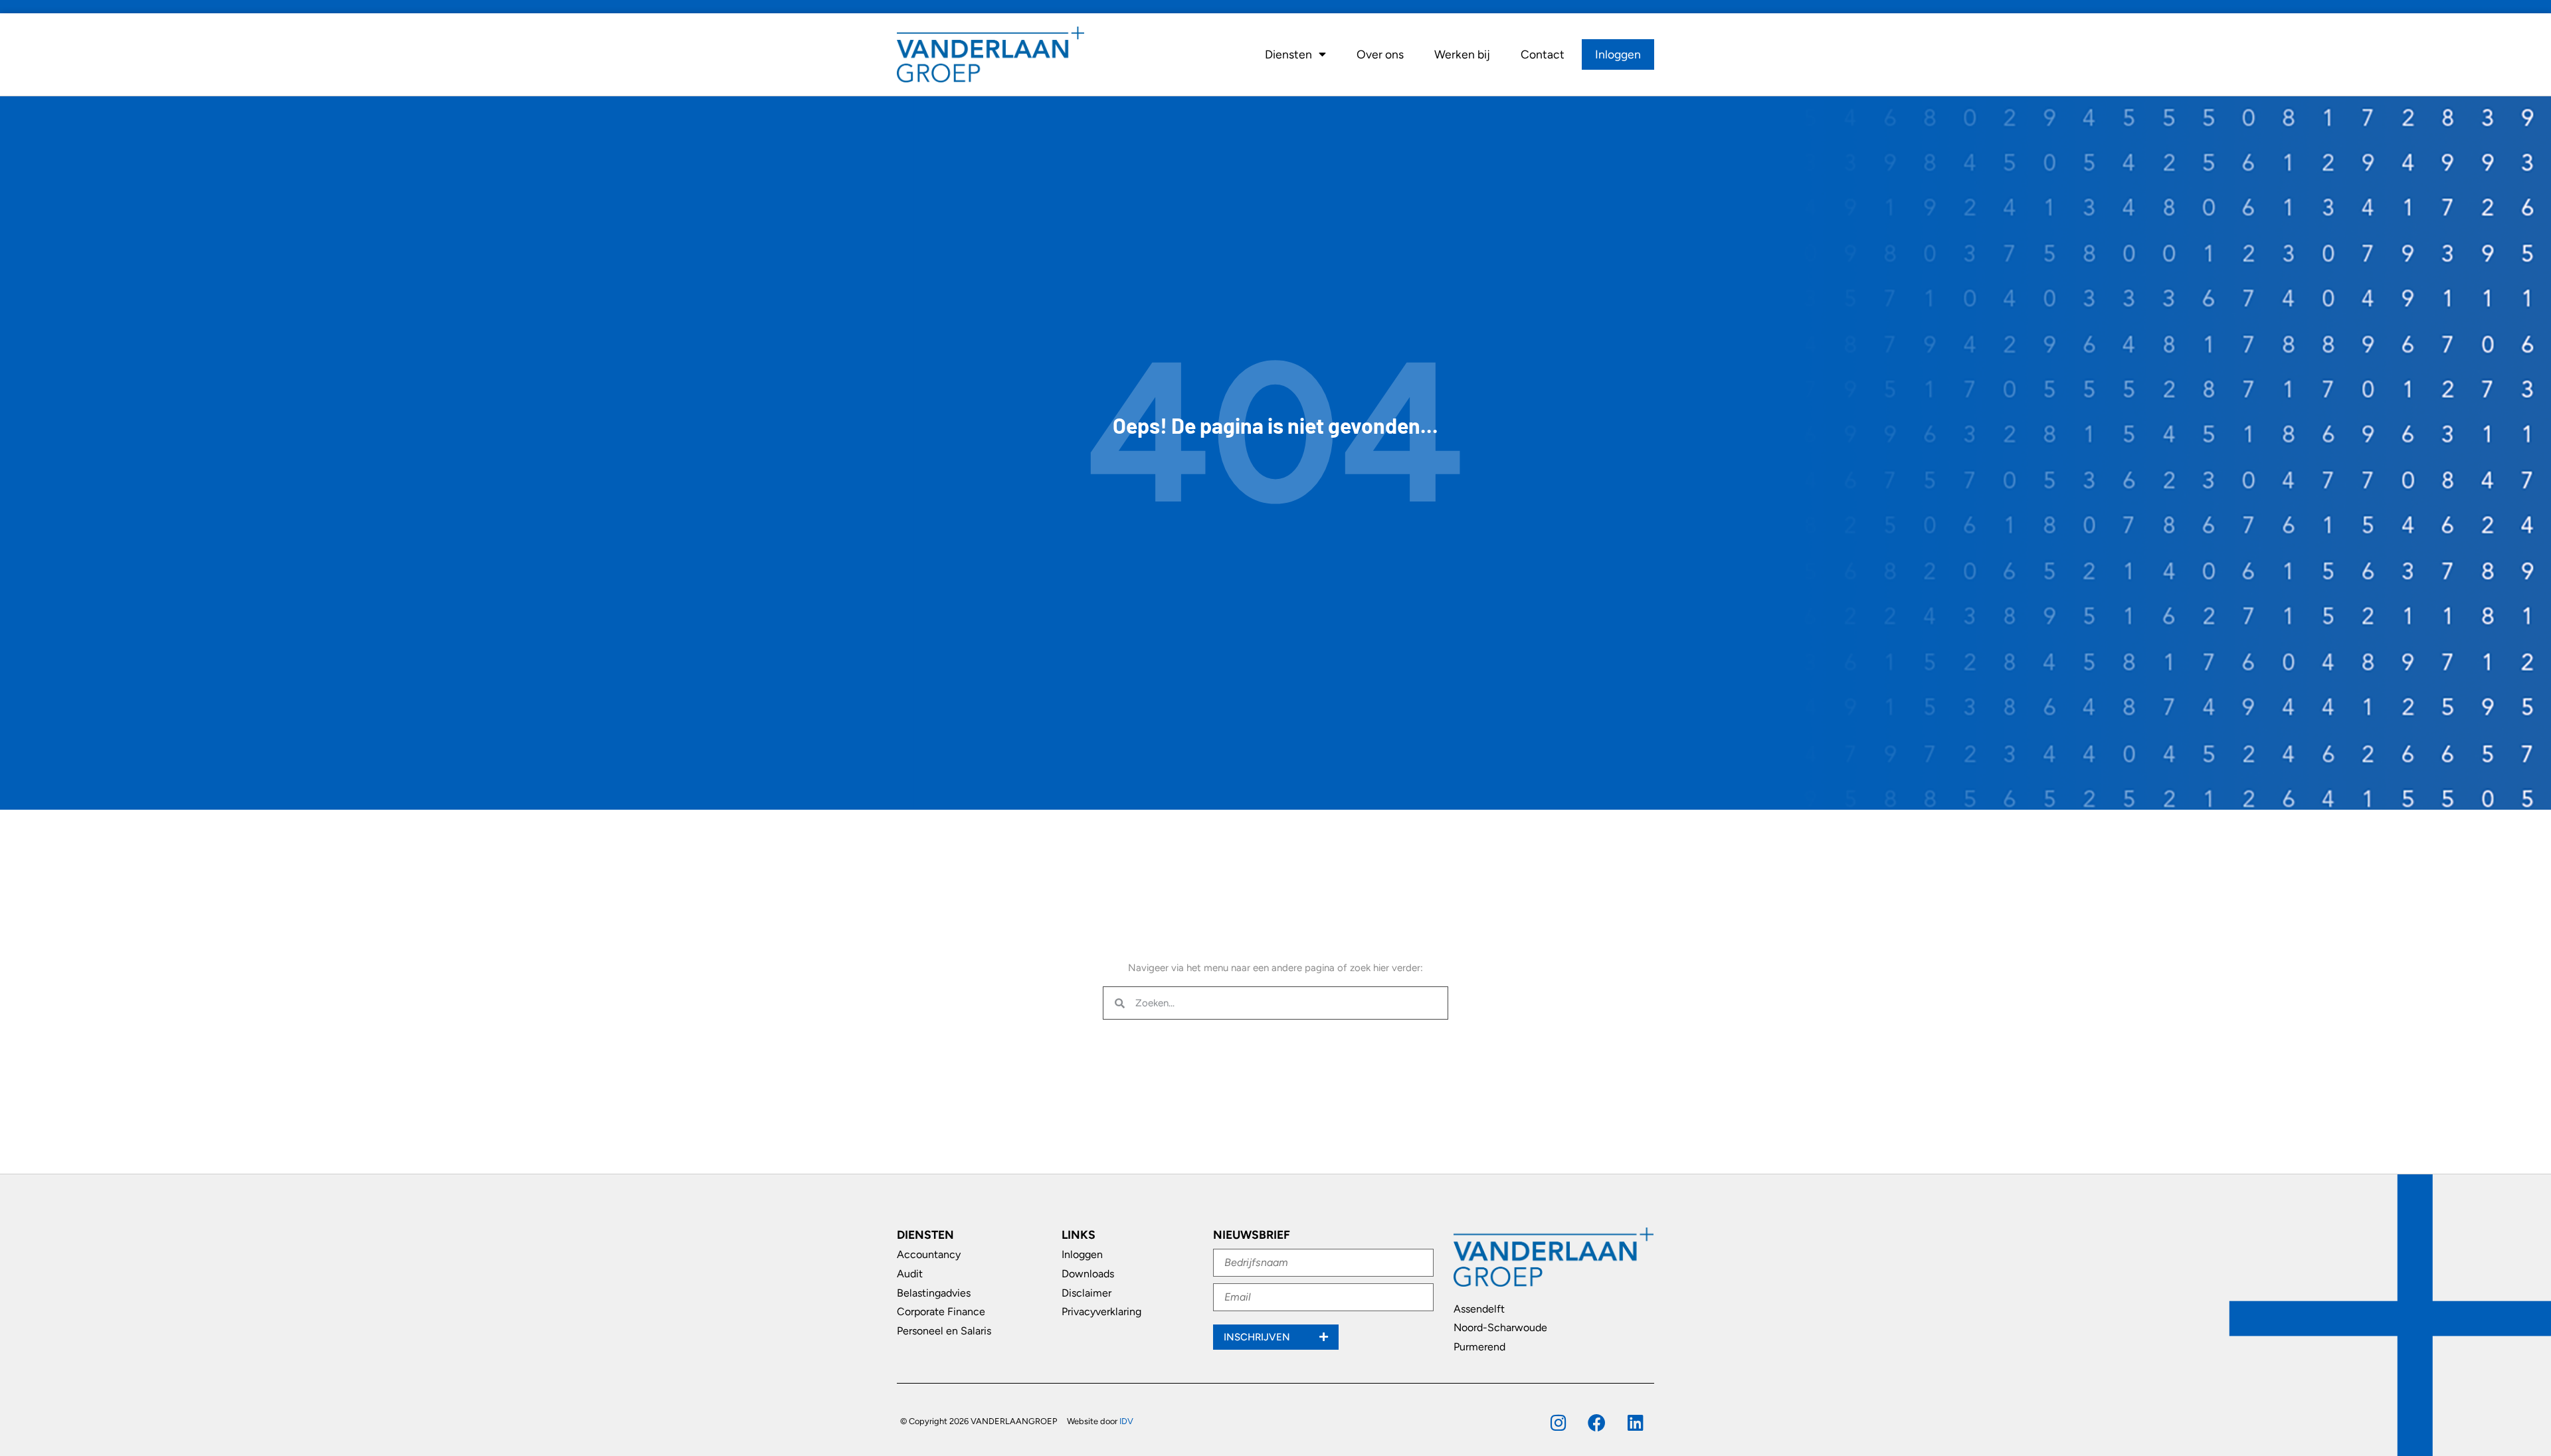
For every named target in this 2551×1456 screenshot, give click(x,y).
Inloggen (1618, 54)
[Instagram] (1558, 1422)
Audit (910, 1274)
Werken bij (1462, 54)
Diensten (1288, 54)
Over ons (1380, 54)
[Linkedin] (1635, 1422)
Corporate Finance (941, 1312)
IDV (1126, 1421)
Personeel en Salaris (944, 1331)
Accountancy (929, 1254)
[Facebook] (1597, 1422)
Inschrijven (1258, 1337)
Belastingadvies (934, 1293)
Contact (1543, 54)
